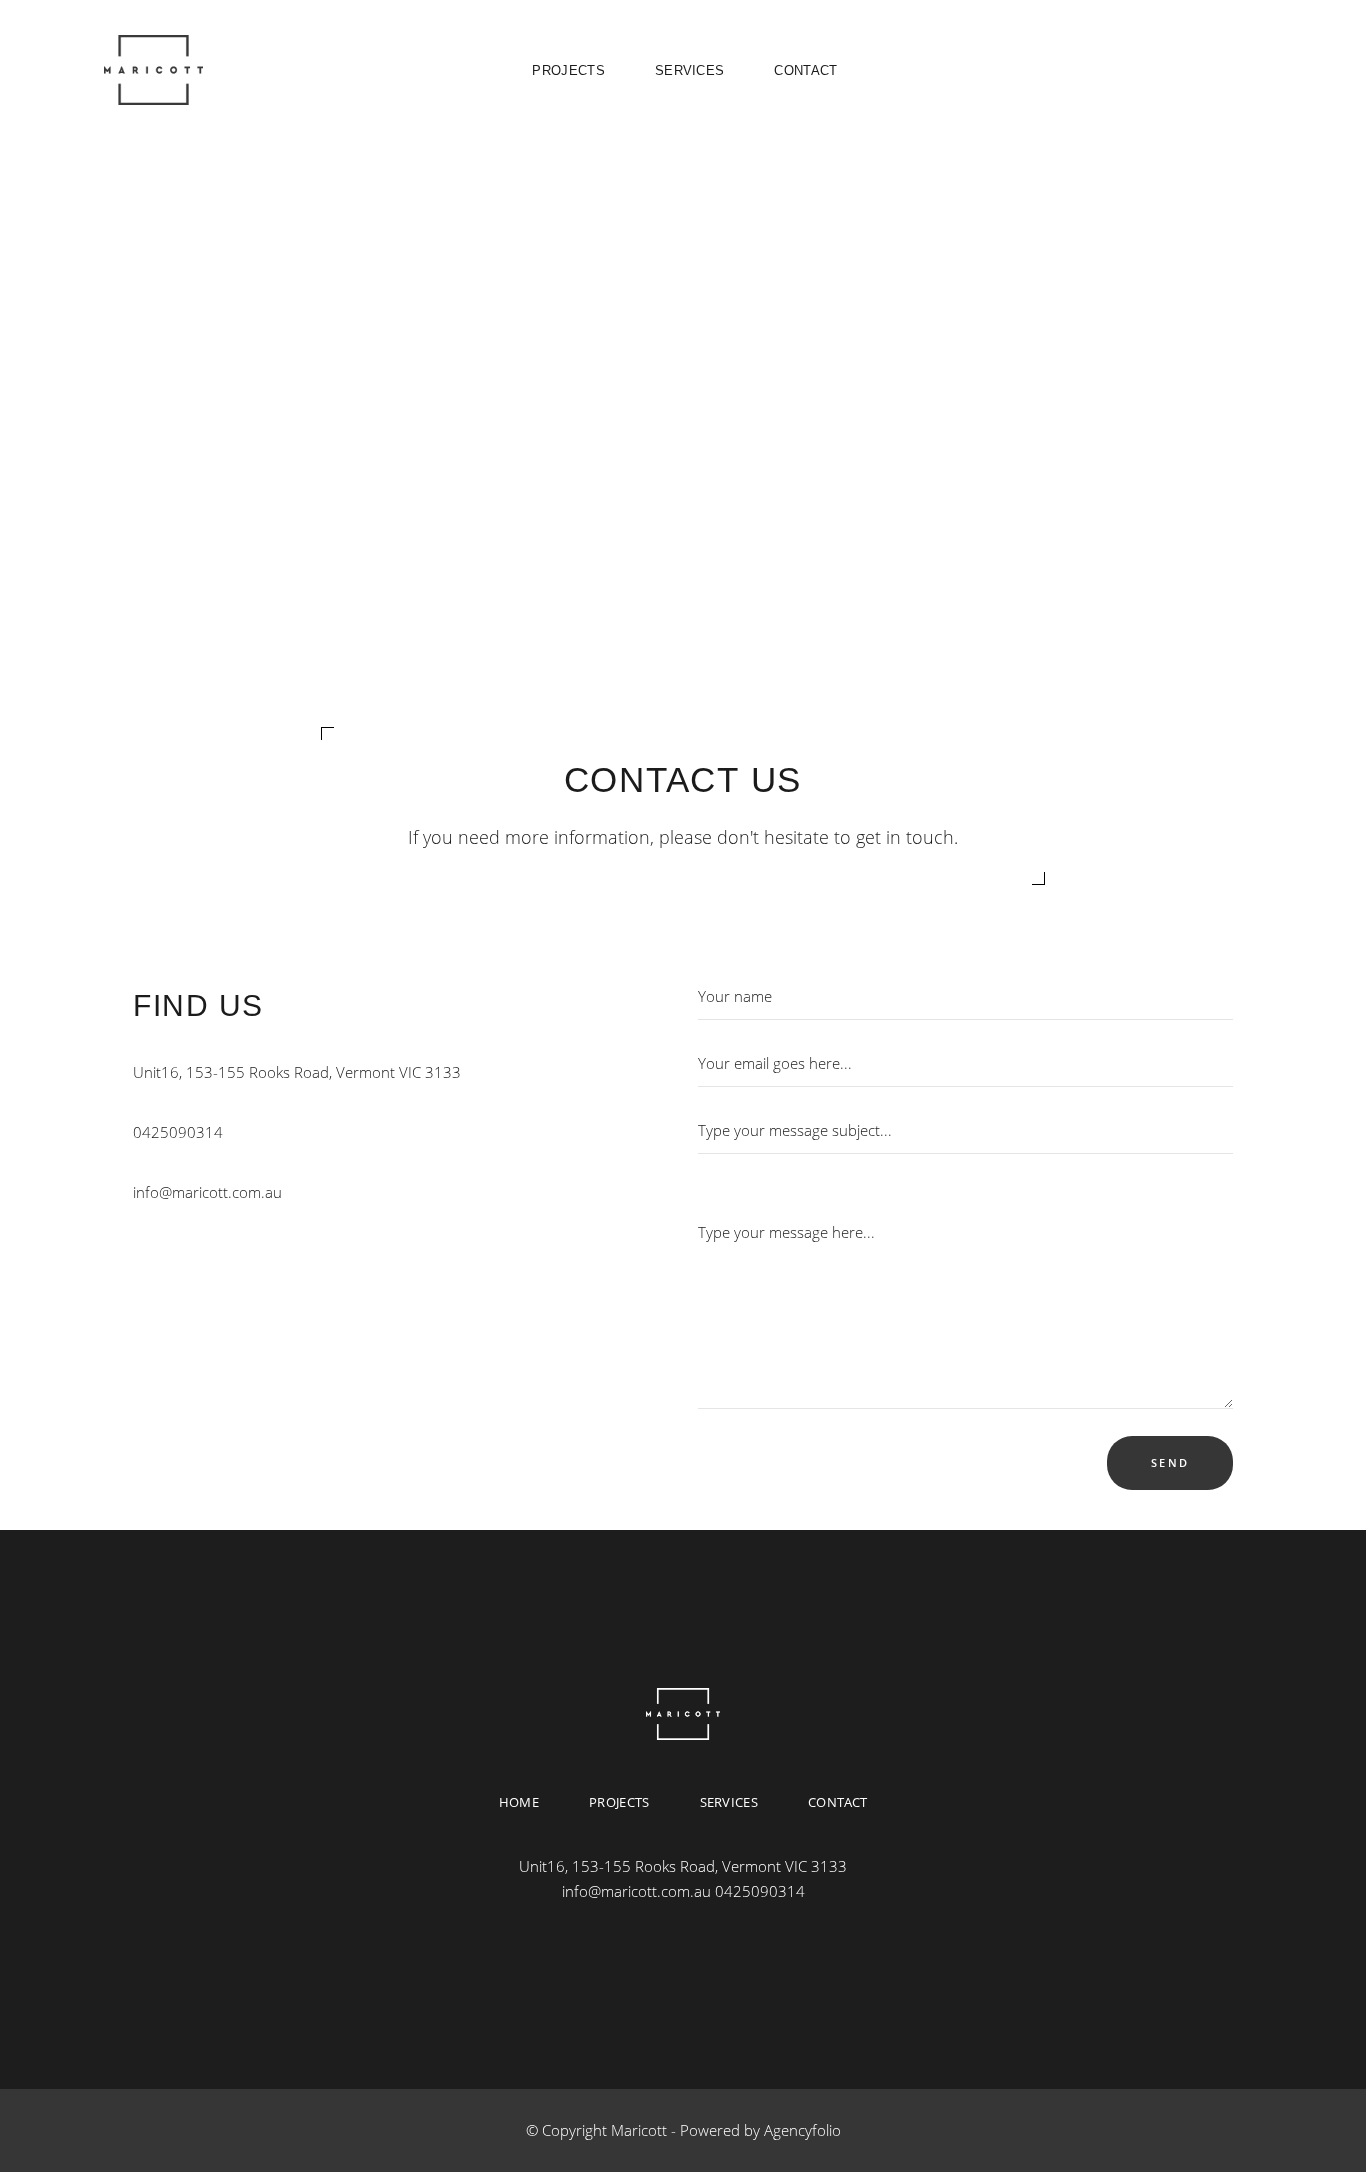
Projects (619, 1801)
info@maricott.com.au (207, 1192)
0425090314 (178, 1132)
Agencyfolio (802, 2130)
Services (729, 1801)
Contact (837, 1801)
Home (519, 1801)
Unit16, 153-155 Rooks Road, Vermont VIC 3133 (297, 1072)
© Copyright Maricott (596, 2130)
